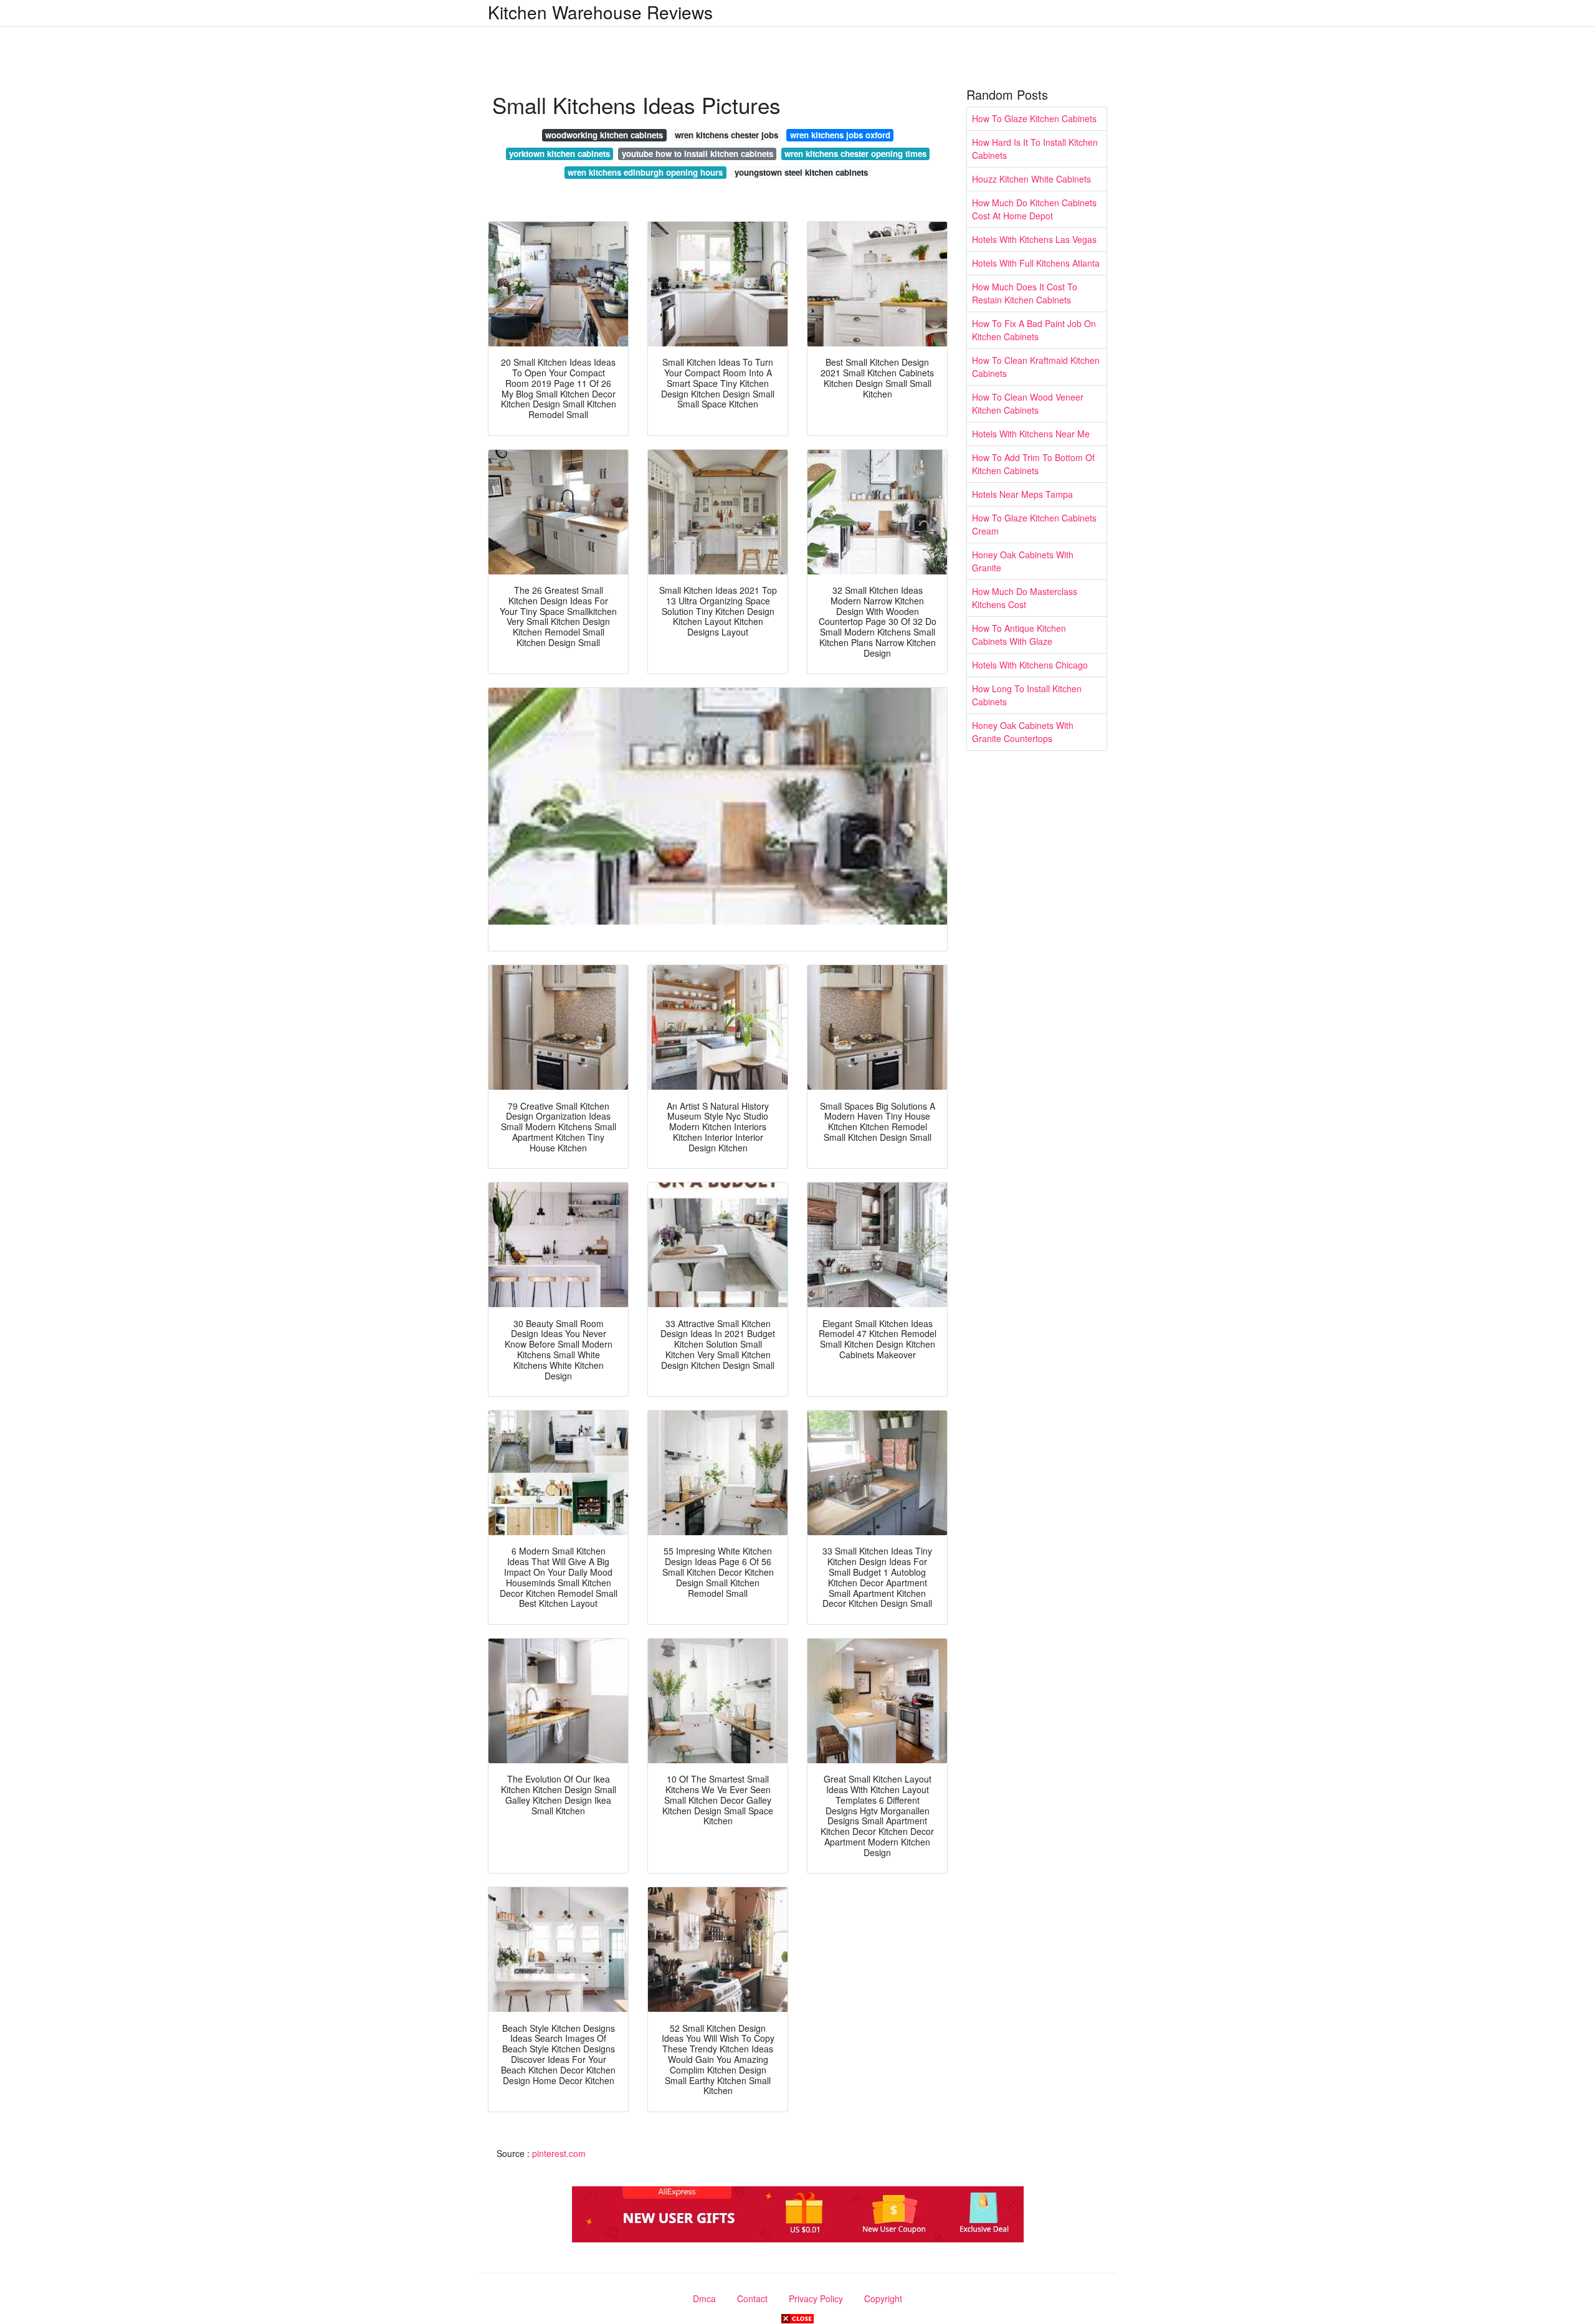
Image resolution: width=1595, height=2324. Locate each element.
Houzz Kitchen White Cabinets (1031, 179)
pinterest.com (559, 2153)
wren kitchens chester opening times (855, 154)
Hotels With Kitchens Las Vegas (1034, 239)
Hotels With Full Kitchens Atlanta (1036, 263)
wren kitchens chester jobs (726, 135)
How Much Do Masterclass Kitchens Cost (1025, 598)
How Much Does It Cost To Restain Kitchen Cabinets (1025, 293)
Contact (752, 2298)
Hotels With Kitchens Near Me (1031, 434)
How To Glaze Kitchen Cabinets (1034, 118)
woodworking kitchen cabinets (604, 135)
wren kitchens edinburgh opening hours (645, 172)
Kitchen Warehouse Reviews (600, 12)
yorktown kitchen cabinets (559, 154)
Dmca (704, 2298)
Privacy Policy (816, 2298)
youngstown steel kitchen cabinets (801, 172)
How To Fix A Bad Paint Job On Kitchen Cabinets (1034, 330)
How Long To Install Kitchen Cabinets (1027, 695)
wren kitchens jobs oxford (840, 135)
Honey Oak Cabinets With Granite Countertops (1023, 732)
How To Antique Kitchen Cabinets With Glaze (1019, 635)
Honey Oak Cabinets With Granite (1023, 561)
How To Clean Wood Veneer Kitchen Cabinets (1028, 403)
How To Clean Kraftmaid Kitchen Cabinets (1036, 367)
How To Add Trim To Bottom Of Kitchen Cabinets (1033, 464)
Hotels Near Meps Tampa (1022, 494)
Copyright (883, 2298)
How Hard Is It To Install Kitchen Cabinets (1035, 149)
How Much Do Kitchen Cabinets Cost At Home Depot (1034, 209)
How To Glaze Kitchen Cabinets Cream (1034, 524)
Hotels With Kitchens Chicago (1030, 665)
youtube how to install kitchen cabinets (698, 154)
